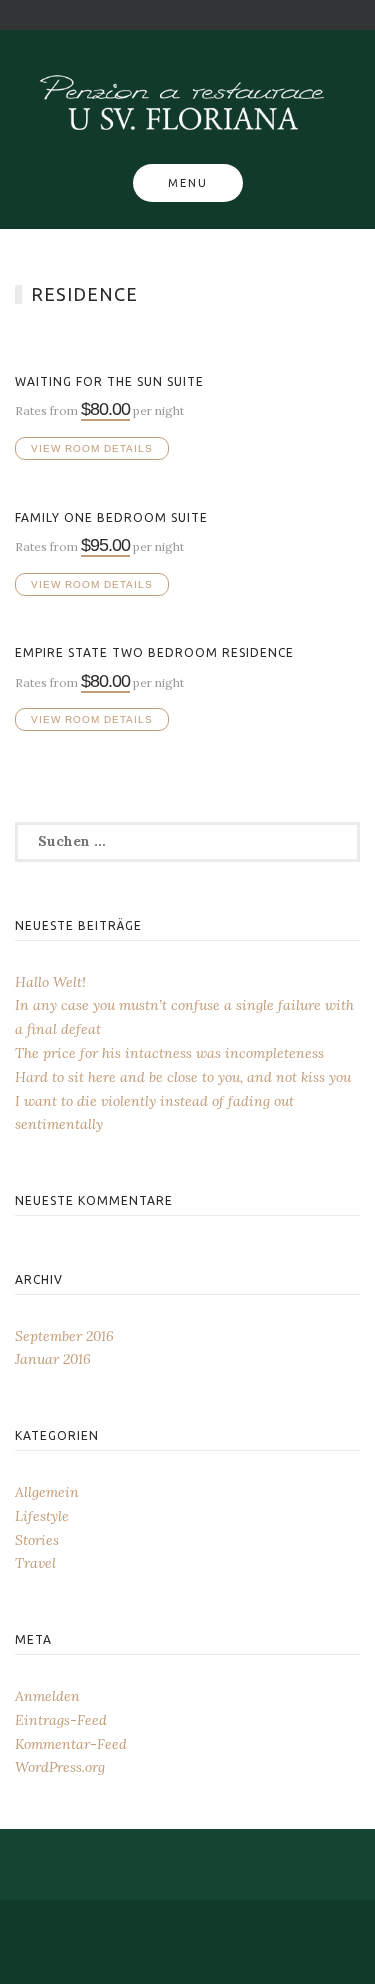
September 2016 (64, 1336)
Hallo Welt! (50, 982)
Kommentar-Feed (71, 1744)
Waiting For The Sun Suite (109, 381)
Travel (35, 1563)
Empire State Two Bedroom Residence (154, 652)
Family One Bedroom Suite (111, 517)
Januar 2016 (53, 1359)
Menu (188, 183)
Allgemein (47, 1492)
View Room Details (92, 448)
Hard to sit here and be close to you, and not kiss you (183, 1077)
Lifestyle (42, 1516)
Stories (37, 1540)
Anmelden (47, 1696)
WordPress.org (60, 1767)
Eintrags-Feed (61, 1720)
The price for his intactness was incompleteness (169, 1053)
